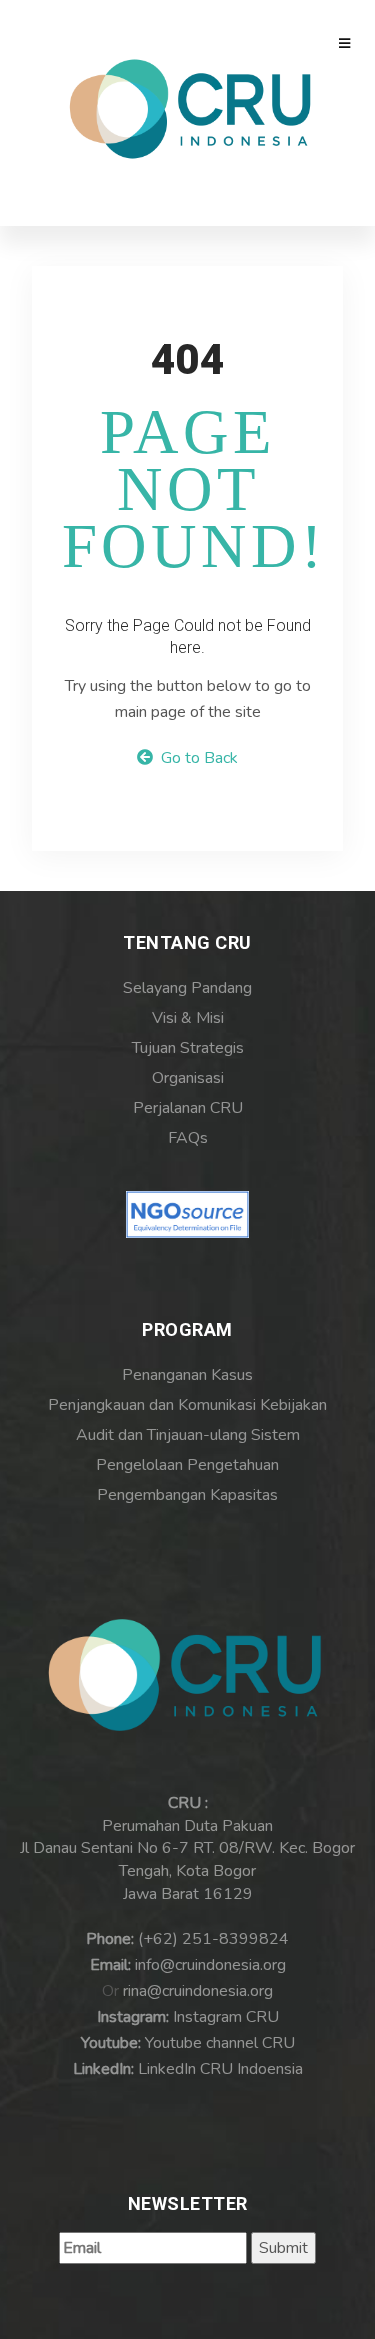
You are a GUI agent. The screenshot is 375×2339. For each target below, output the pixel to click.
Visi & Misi (188, 1018)
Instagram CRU (226, 2017)
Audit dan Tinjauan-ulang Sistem (188, 1435)
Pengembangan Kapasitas (187, 1495)
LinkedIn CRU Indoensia (220, 2069)
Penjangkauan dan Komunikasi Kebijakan (187, 1405)
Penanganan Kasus (187, 1375)
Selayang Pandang (187, 988)
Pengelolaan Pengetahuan (187, 1465)
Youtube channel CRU (220, 2043)
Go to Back (195, 758)
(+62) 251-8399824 (213, 1939)
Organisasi (188, 1078)
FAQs (188, 1138)
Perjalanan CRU (188, 1108)
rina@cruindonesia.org (198, 1991)
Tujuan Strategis (188, 1048)
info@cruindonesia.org (210, 1965)
